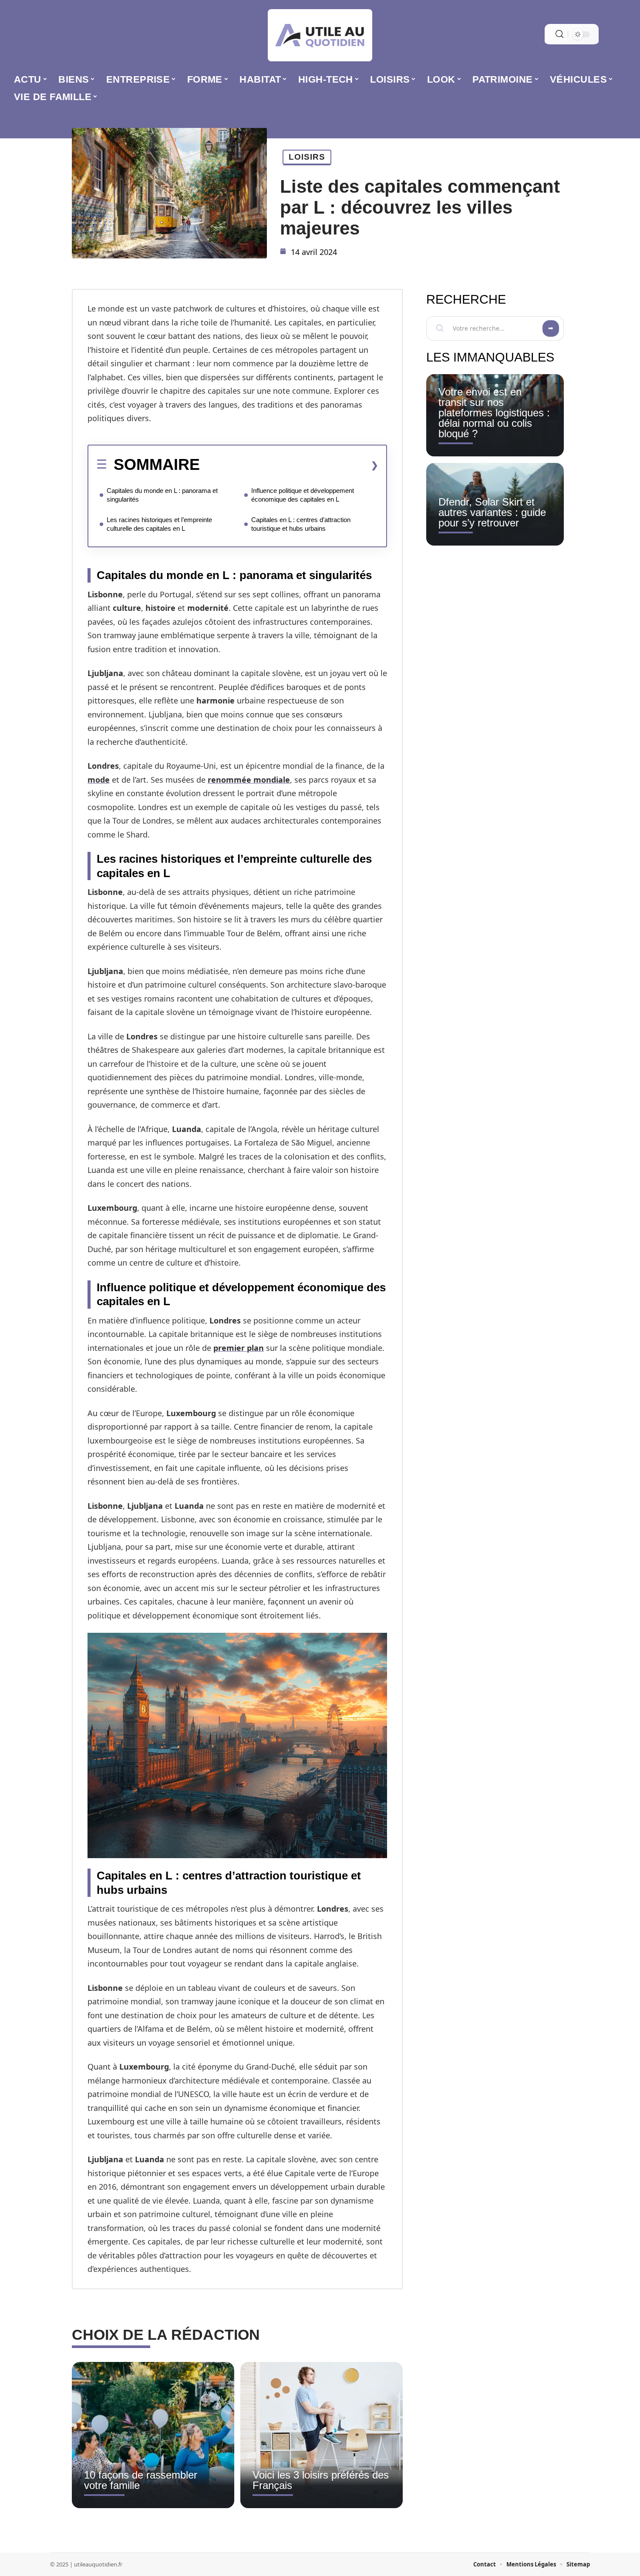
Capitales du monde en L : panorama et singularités (162, 495)
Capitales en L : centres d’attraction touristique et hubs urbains (301, 524)
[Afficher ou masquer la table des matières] (289, 465)
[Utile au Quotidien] (320, 35)
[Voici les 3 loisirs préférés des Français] (322, 2435)
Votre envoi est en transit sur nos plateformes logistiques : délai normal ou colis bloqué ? (494, 413)
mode (99, 780)
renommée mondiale (249, 780)
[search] (559, 34)
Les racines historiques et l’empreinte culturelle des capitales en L (159, 524)
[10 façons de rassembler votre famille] (153, 2435)
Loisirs (307, 157)
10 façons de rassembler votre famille (141, 2480)
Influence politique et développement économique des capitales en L (303, 495)
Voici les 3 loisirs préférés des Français (321, 2480)
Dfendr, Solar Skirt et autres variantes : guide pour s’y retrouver (492, 512)
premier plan (239, 1348)
